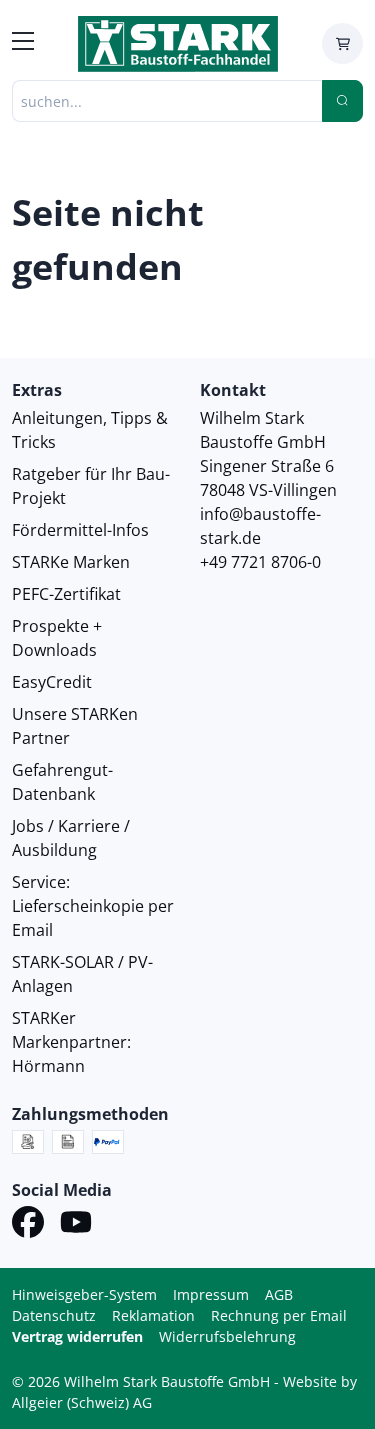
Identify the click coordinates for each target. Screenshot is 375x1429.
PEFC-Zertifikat (66, 594)
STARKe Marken (71, 562)
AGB (279, 1294)
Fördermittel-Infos (80, 530)
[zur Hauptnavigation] (23, 44)
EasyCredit (52, 682)
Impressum (211, 1294)
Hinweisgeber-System (84, 1294)
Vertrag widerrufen (77, 1336)
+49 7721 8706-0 (260, 562)
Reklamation (153, 1315)
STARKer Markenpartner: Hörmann (71, 1042)
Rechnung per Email (279, 1315)
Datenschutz (54, 1315)
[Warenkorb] (342, 43)
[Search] (342, 101)
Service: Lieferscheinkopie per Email (93, 906)
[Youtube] (76, 1225)
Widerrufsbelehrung (227, 1336)
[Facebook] (28, 1225)
